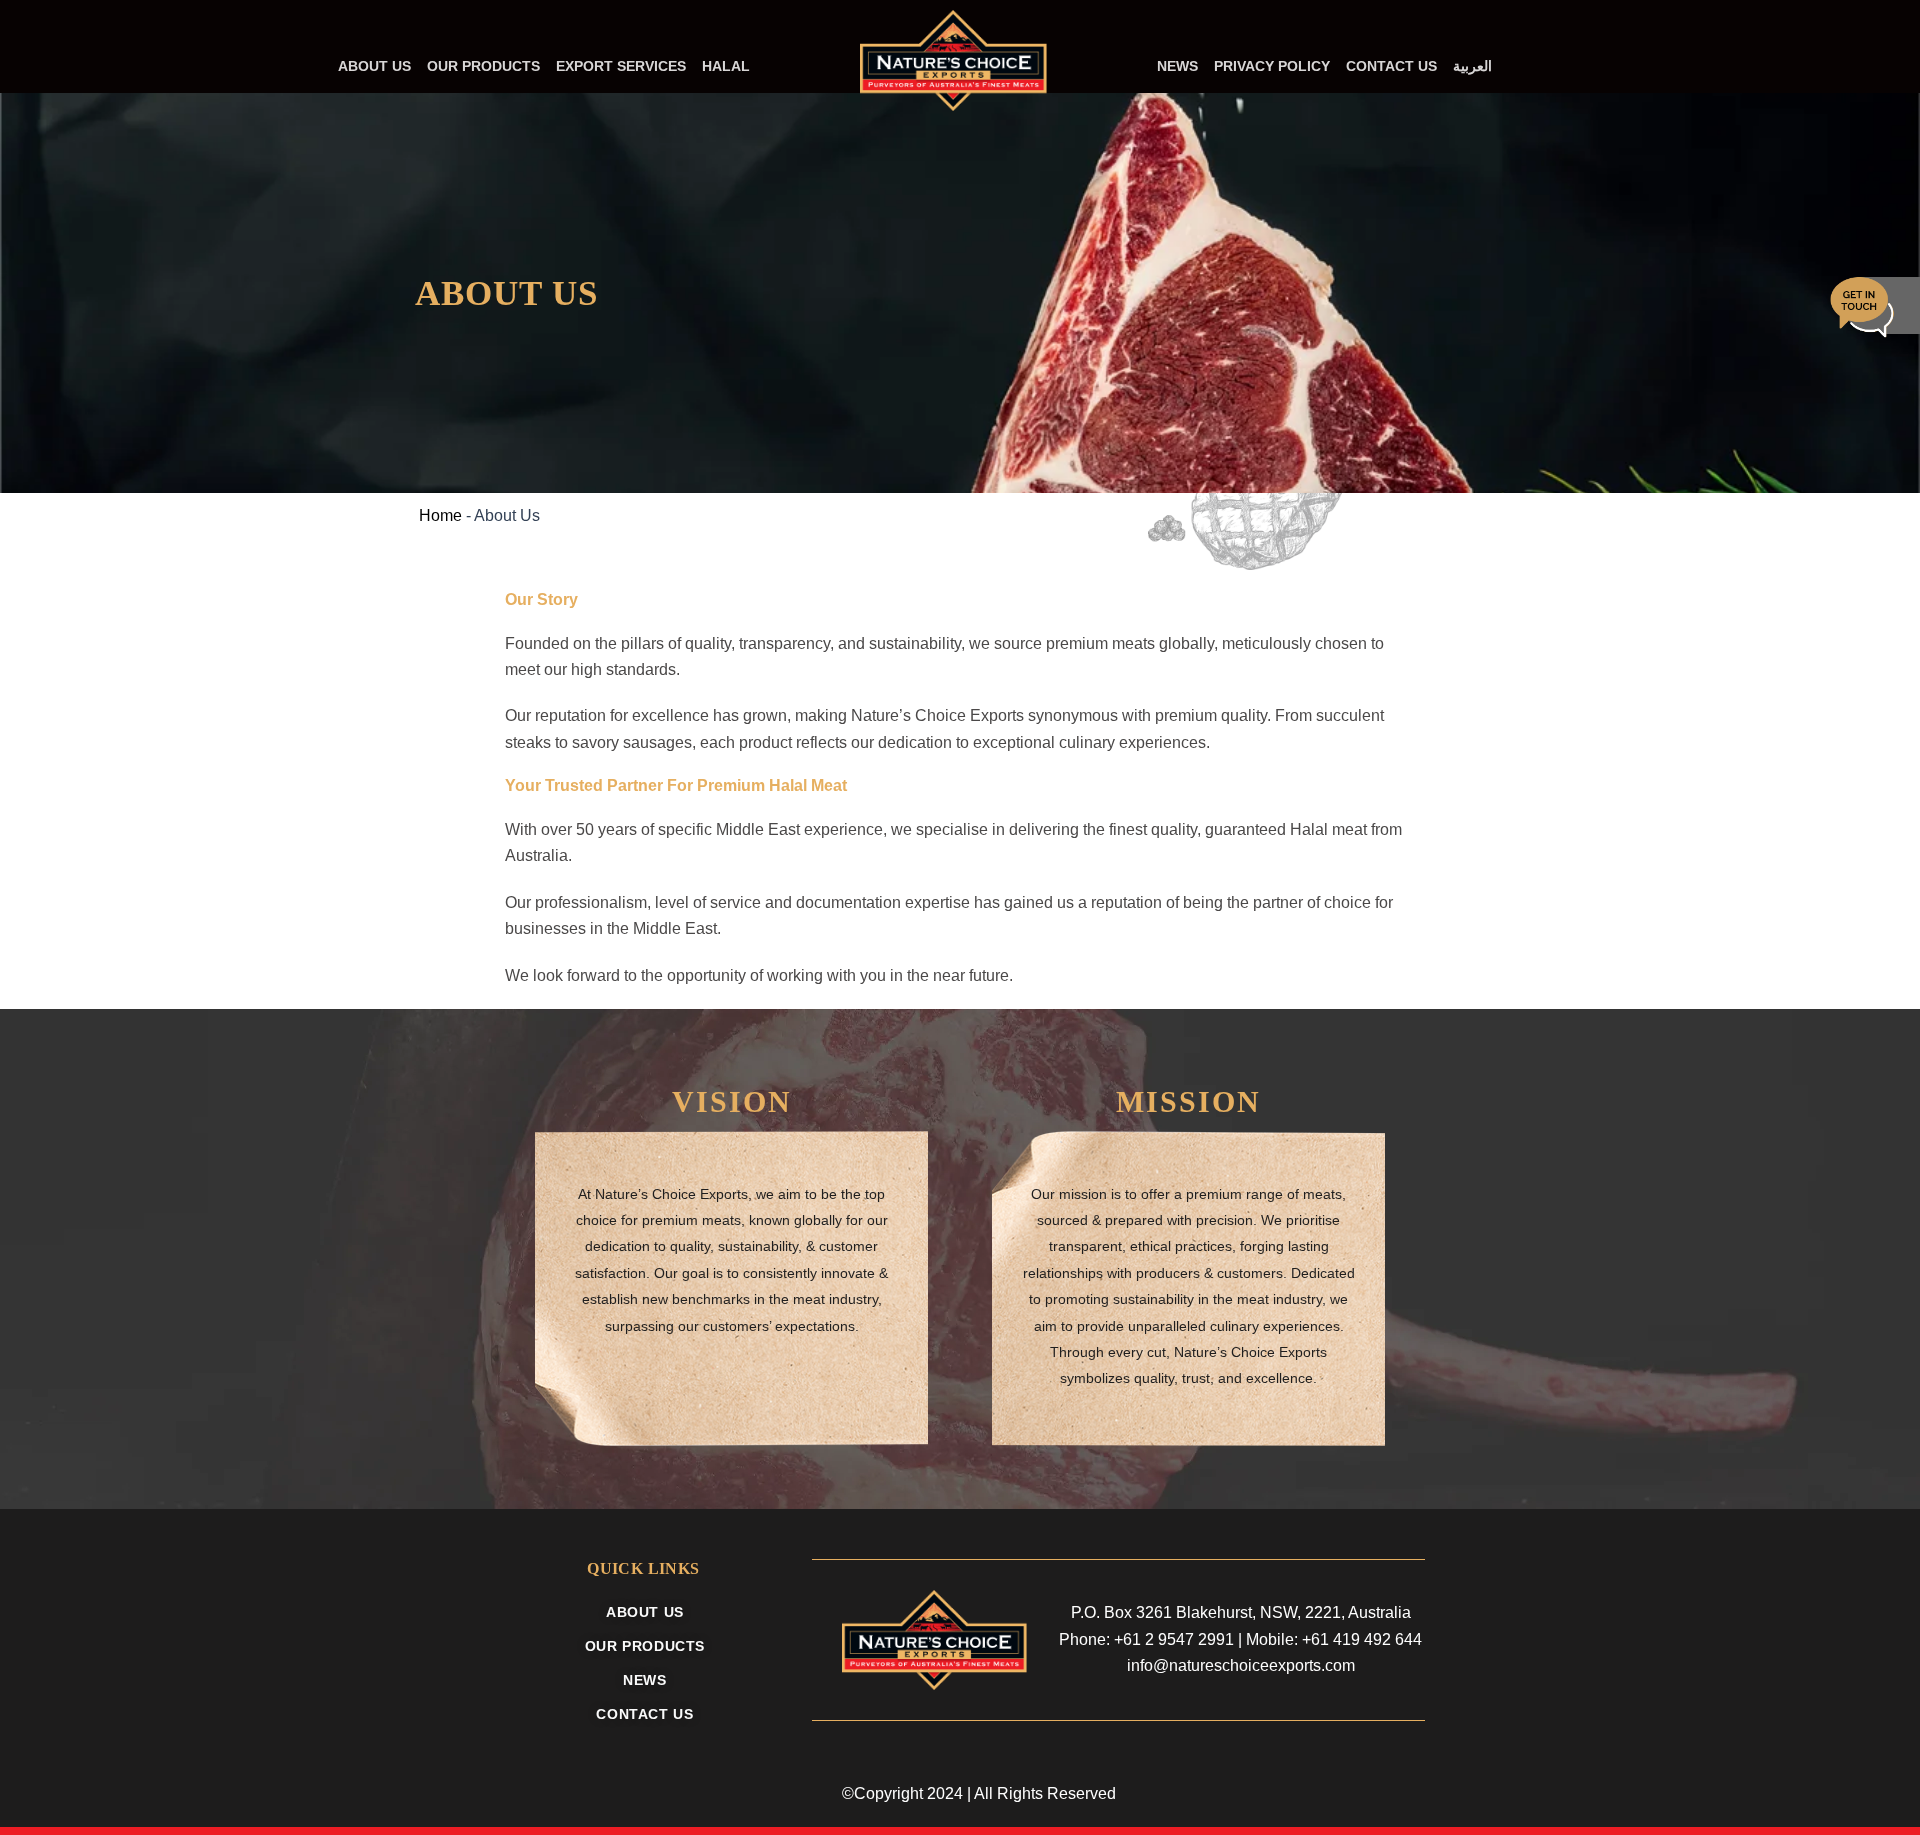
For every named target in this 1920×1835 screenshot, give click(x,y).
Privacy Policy (1272, 66)
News (1177, 66)
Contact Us (1391, 66)
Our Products (483, 66)
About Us (374, 66)
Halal (726, 66)
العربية (1472, 66)
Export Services (621, 66)
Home (440, 515)
